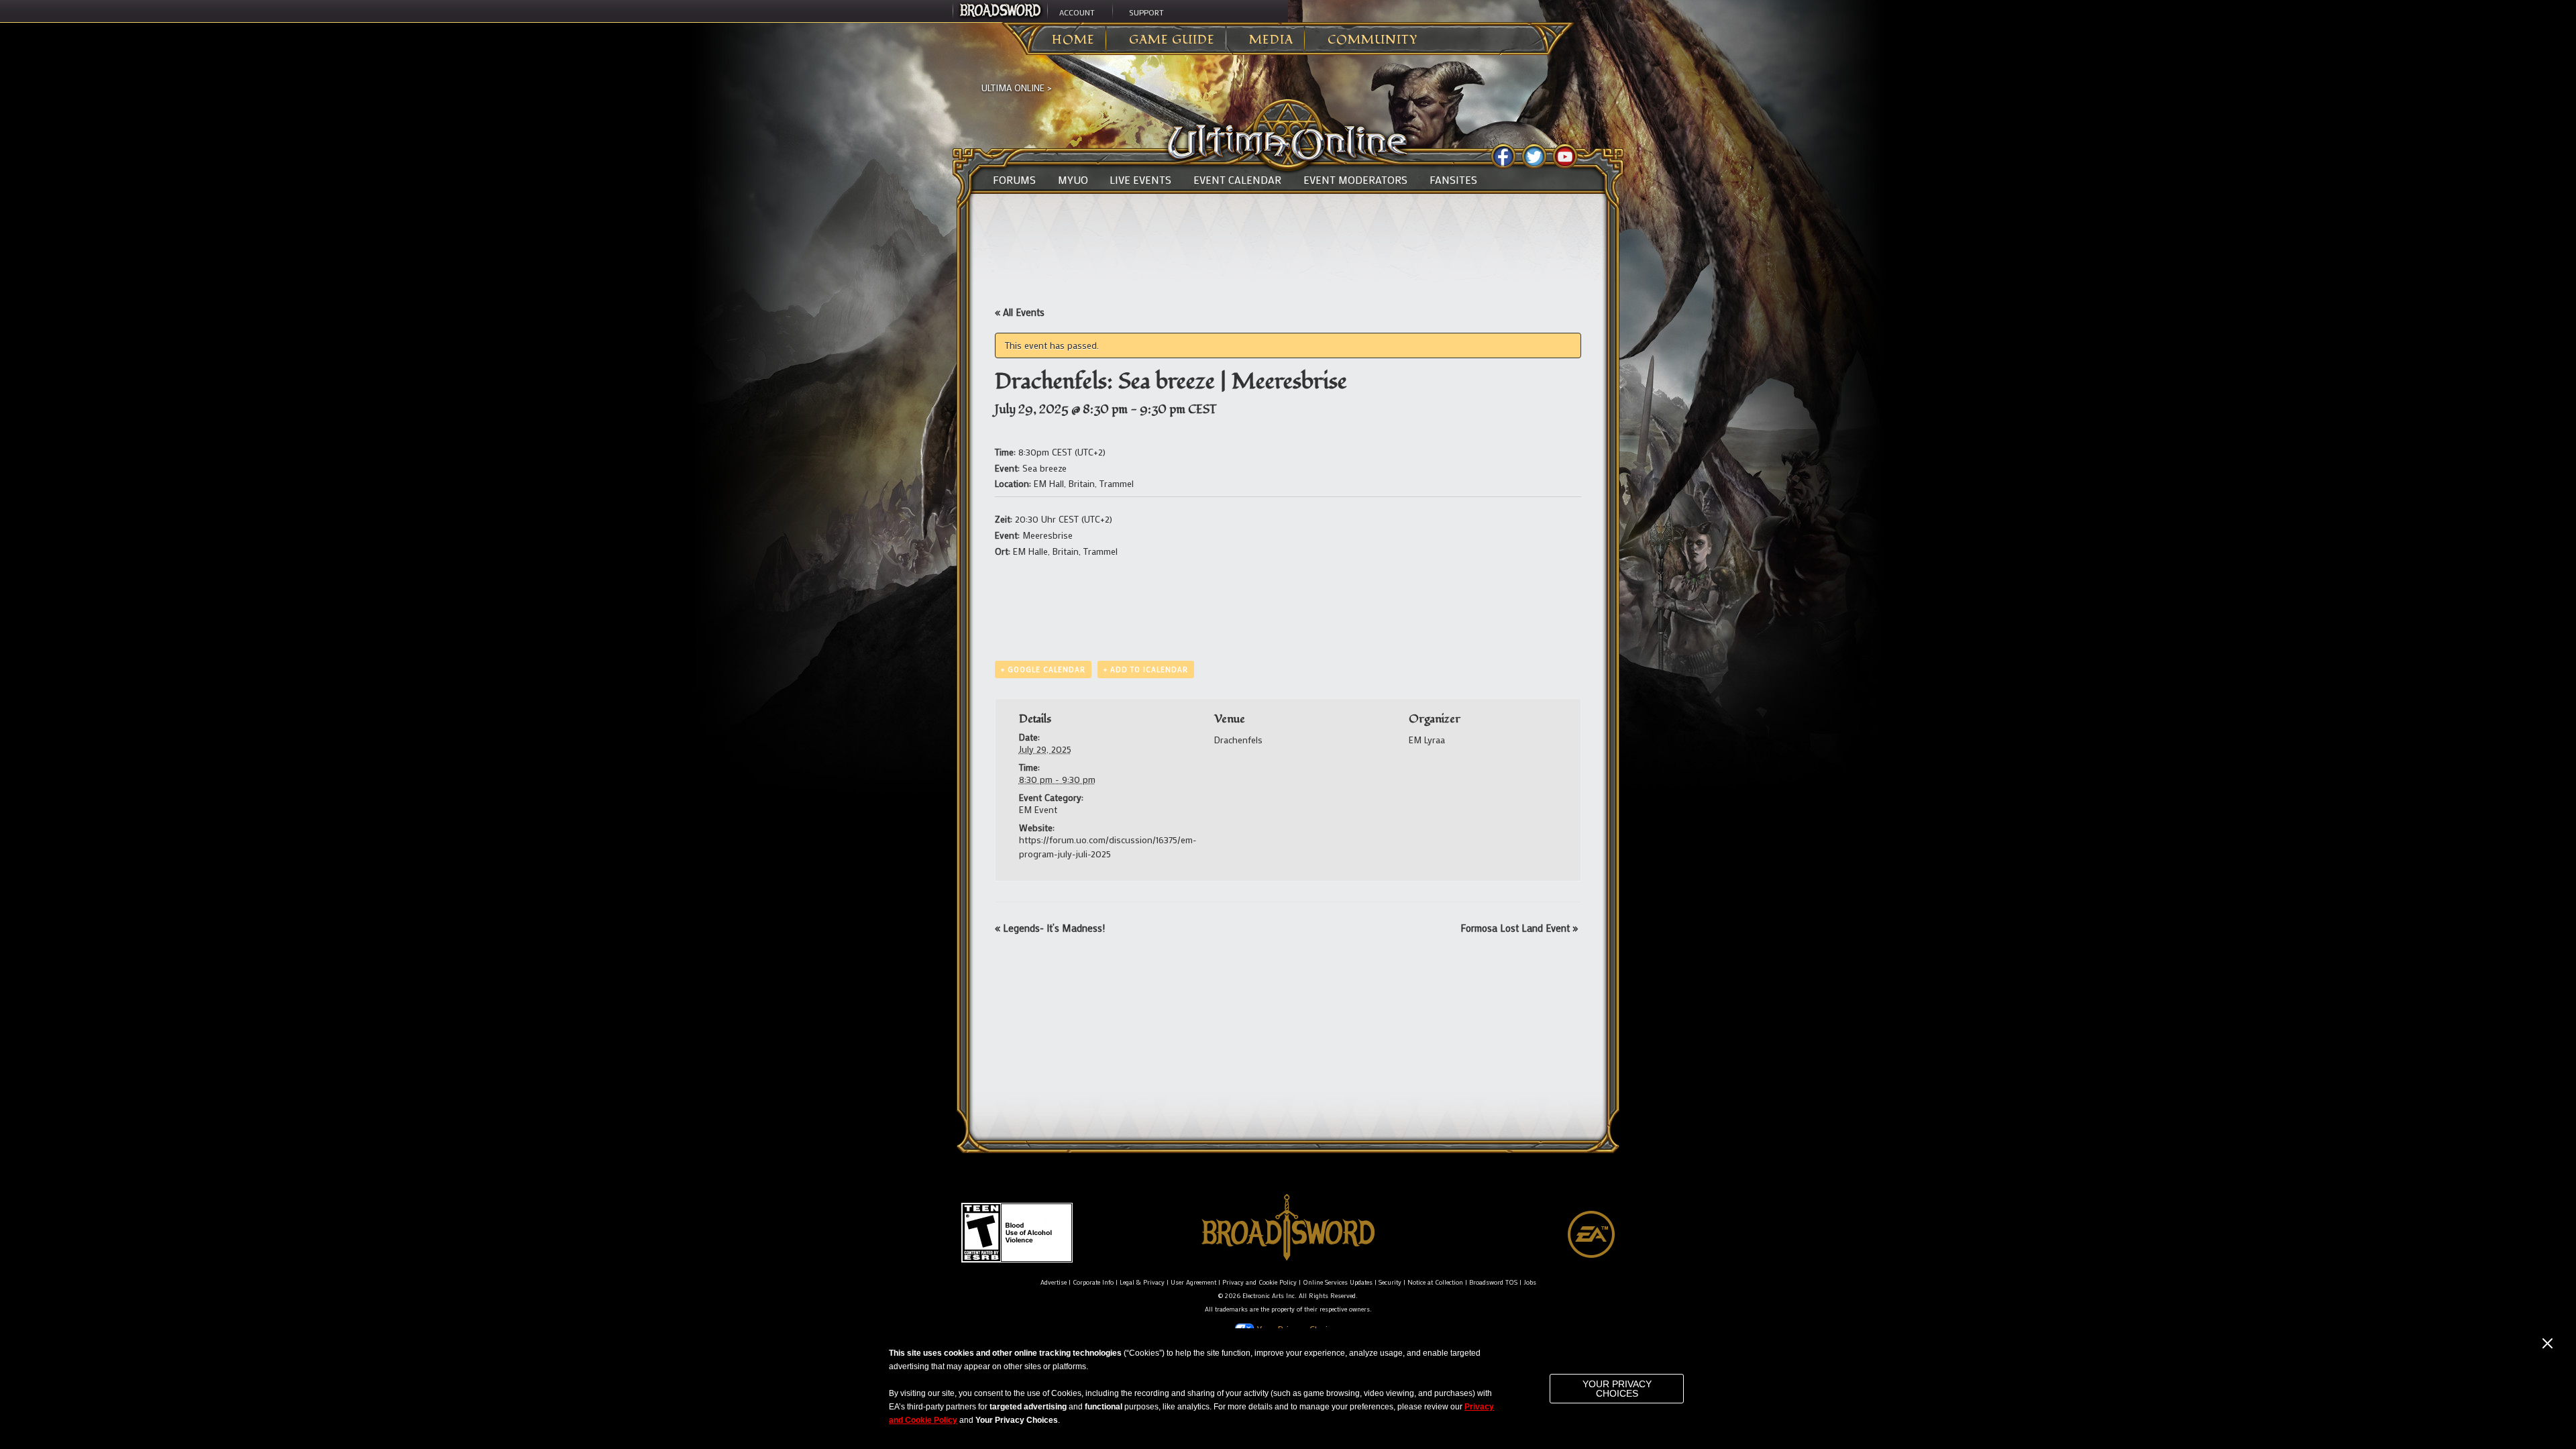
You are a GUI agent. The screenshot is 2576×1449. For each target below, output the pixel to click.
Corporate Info (1093, 1282)
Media (1271, 40)
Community (1373, 40)
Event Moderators (1355, 180)
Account (1077, 12)
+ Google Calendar (1043, 669)
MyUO (1073, 180)
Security (1390, 1282)
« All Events (1020, 312)
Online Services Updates (1338, 1282)
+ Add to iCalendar (1146, 669)
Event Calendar (1237, 180)
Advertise (1054, 1282)
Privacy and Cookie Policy (1259, 1282)
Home (1073, 40)
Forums (1014, 180)
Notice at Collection (1435, 1282)
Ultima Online (1013, 88)
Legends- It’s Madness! (1050, 928)
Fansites (1453, 180)
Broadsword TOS (1493, 1282)
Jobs (1530, 1282)
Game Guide (1172, 40)
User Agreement (1193, 1282)
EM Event (1038, 809)
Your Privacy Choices (1617, 1389)
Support (1146, 12)
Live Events (1140, 180)
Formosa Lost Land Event (1519, 928)
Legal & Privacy (1142, 1282)
